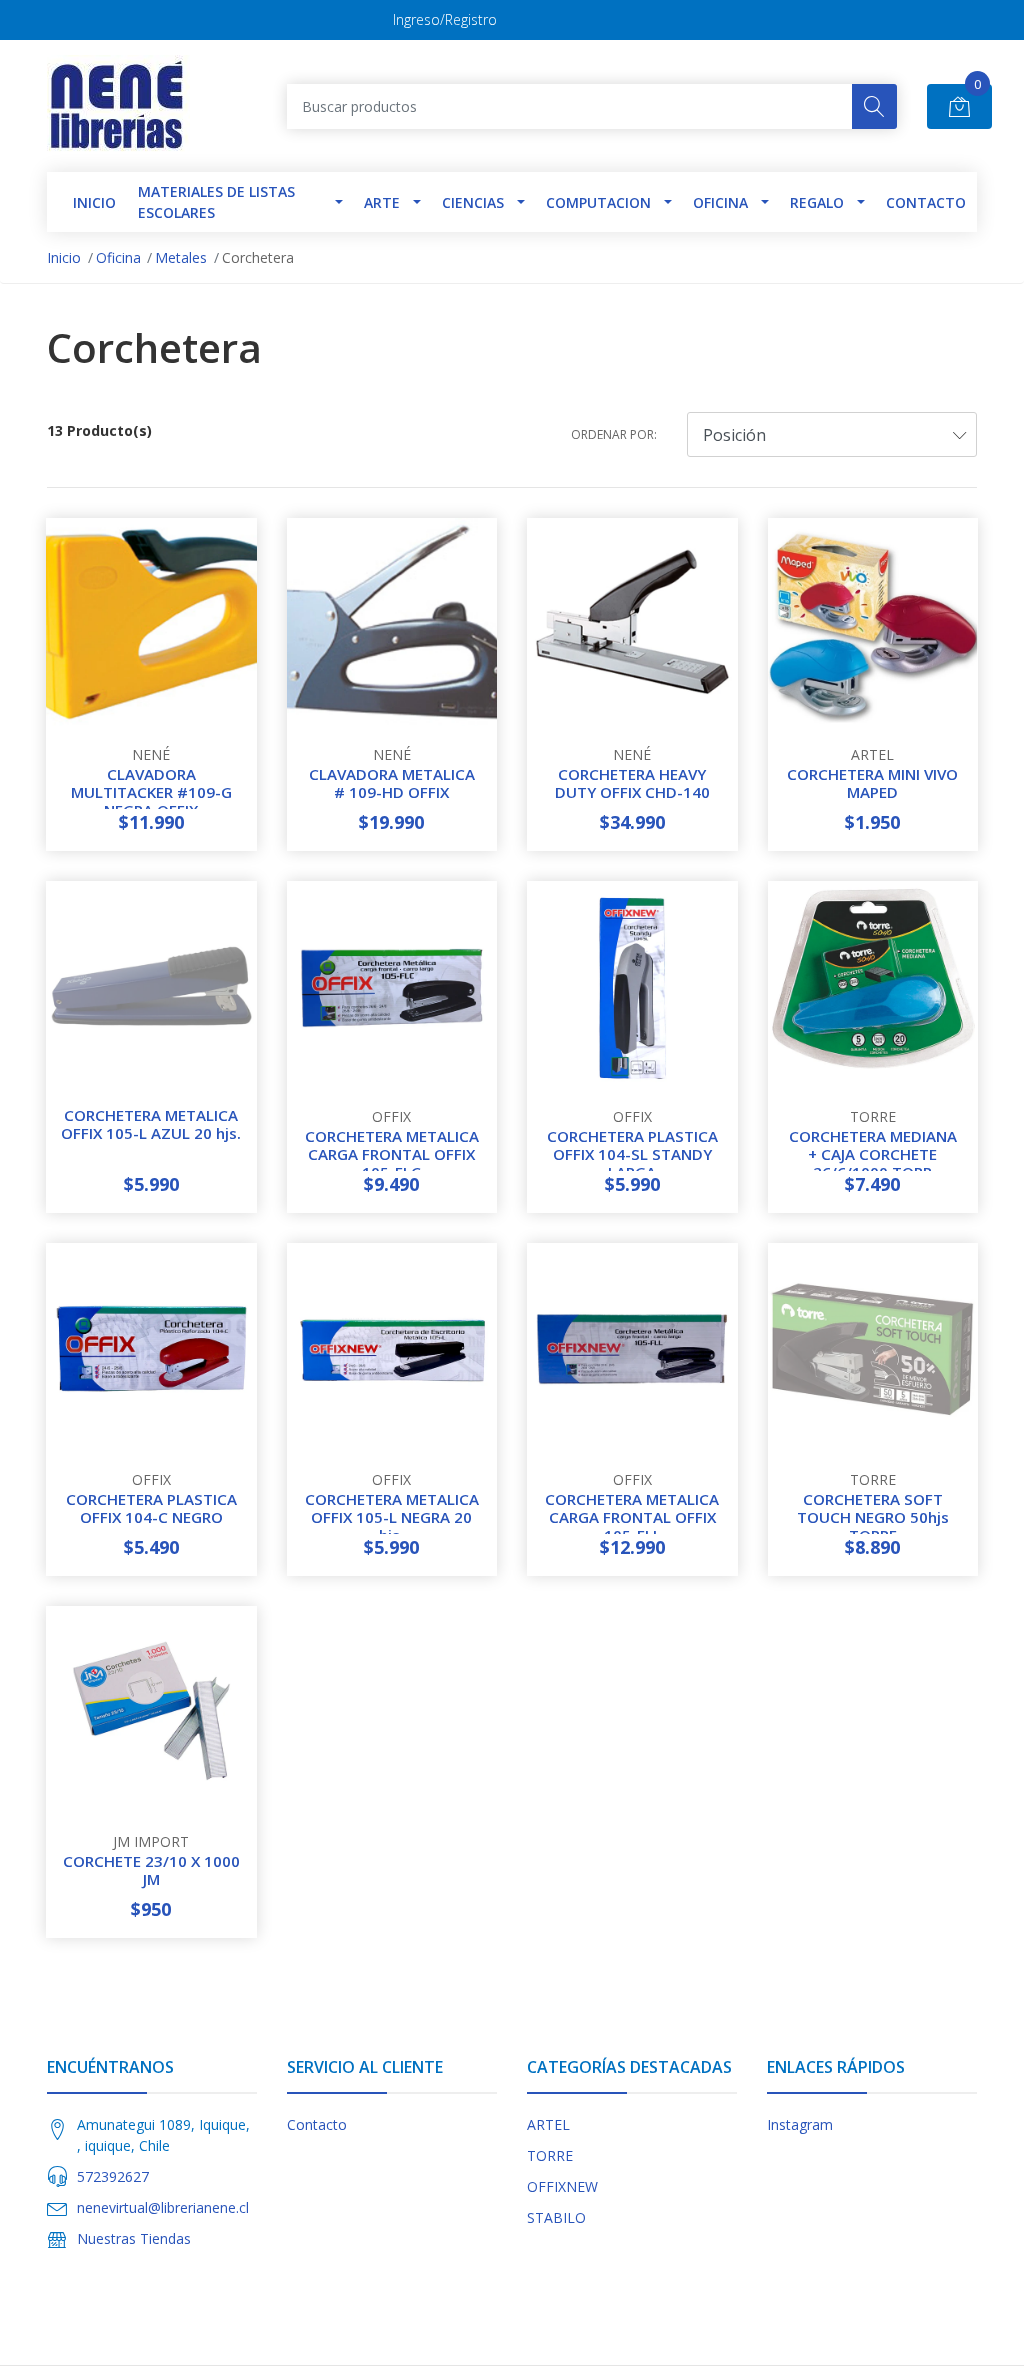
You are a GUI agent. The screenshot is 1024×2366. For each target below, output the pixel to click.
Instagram (800, 2124)
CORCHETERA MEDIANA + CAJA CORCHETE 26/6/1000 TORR (873, 1154)
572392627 (113, 2176)
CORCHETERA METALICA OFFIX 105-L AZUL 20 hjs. (151, 1124)
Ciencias (473, 202)
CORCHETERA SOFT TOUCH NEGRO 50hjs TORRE (873, 1517)
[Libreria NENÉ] (118, 106)
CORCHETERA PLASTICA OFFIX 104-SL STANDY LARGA (632, 1154)
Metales (181, 257)
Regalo (817, 202)
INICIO (94, 202)
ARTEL (548, 2124)
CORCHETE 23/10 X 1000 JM (151, 1870)
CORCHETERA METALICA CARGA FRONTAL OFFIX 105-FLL (632, 1517)
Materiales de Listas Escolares (216, 202)
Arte (382, 202)
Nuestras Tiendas (134, 2238)
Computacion (598, 202)
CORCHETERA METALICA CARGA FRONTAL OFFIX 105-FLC (392, 1154)
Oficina (720, 202)
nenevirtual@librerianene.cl (163, 2207)
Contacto (926, 202)
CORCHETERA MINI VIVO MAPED (872, 783)
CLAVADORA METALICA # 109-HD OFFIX (392, 783)
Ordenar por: (614, 434)
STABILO (556, 2217)
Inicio (64, 257)
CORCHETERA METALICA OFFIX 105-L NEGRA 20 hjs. (392, 1517)
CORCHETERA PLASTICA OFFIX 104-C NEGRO (151, 1508)
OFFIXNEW (562, 2186)
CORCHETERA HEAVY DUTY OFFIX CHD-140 (632, 783)
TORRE (550, 2155)
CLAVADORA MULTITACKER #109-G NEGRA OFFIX (151, 792)
